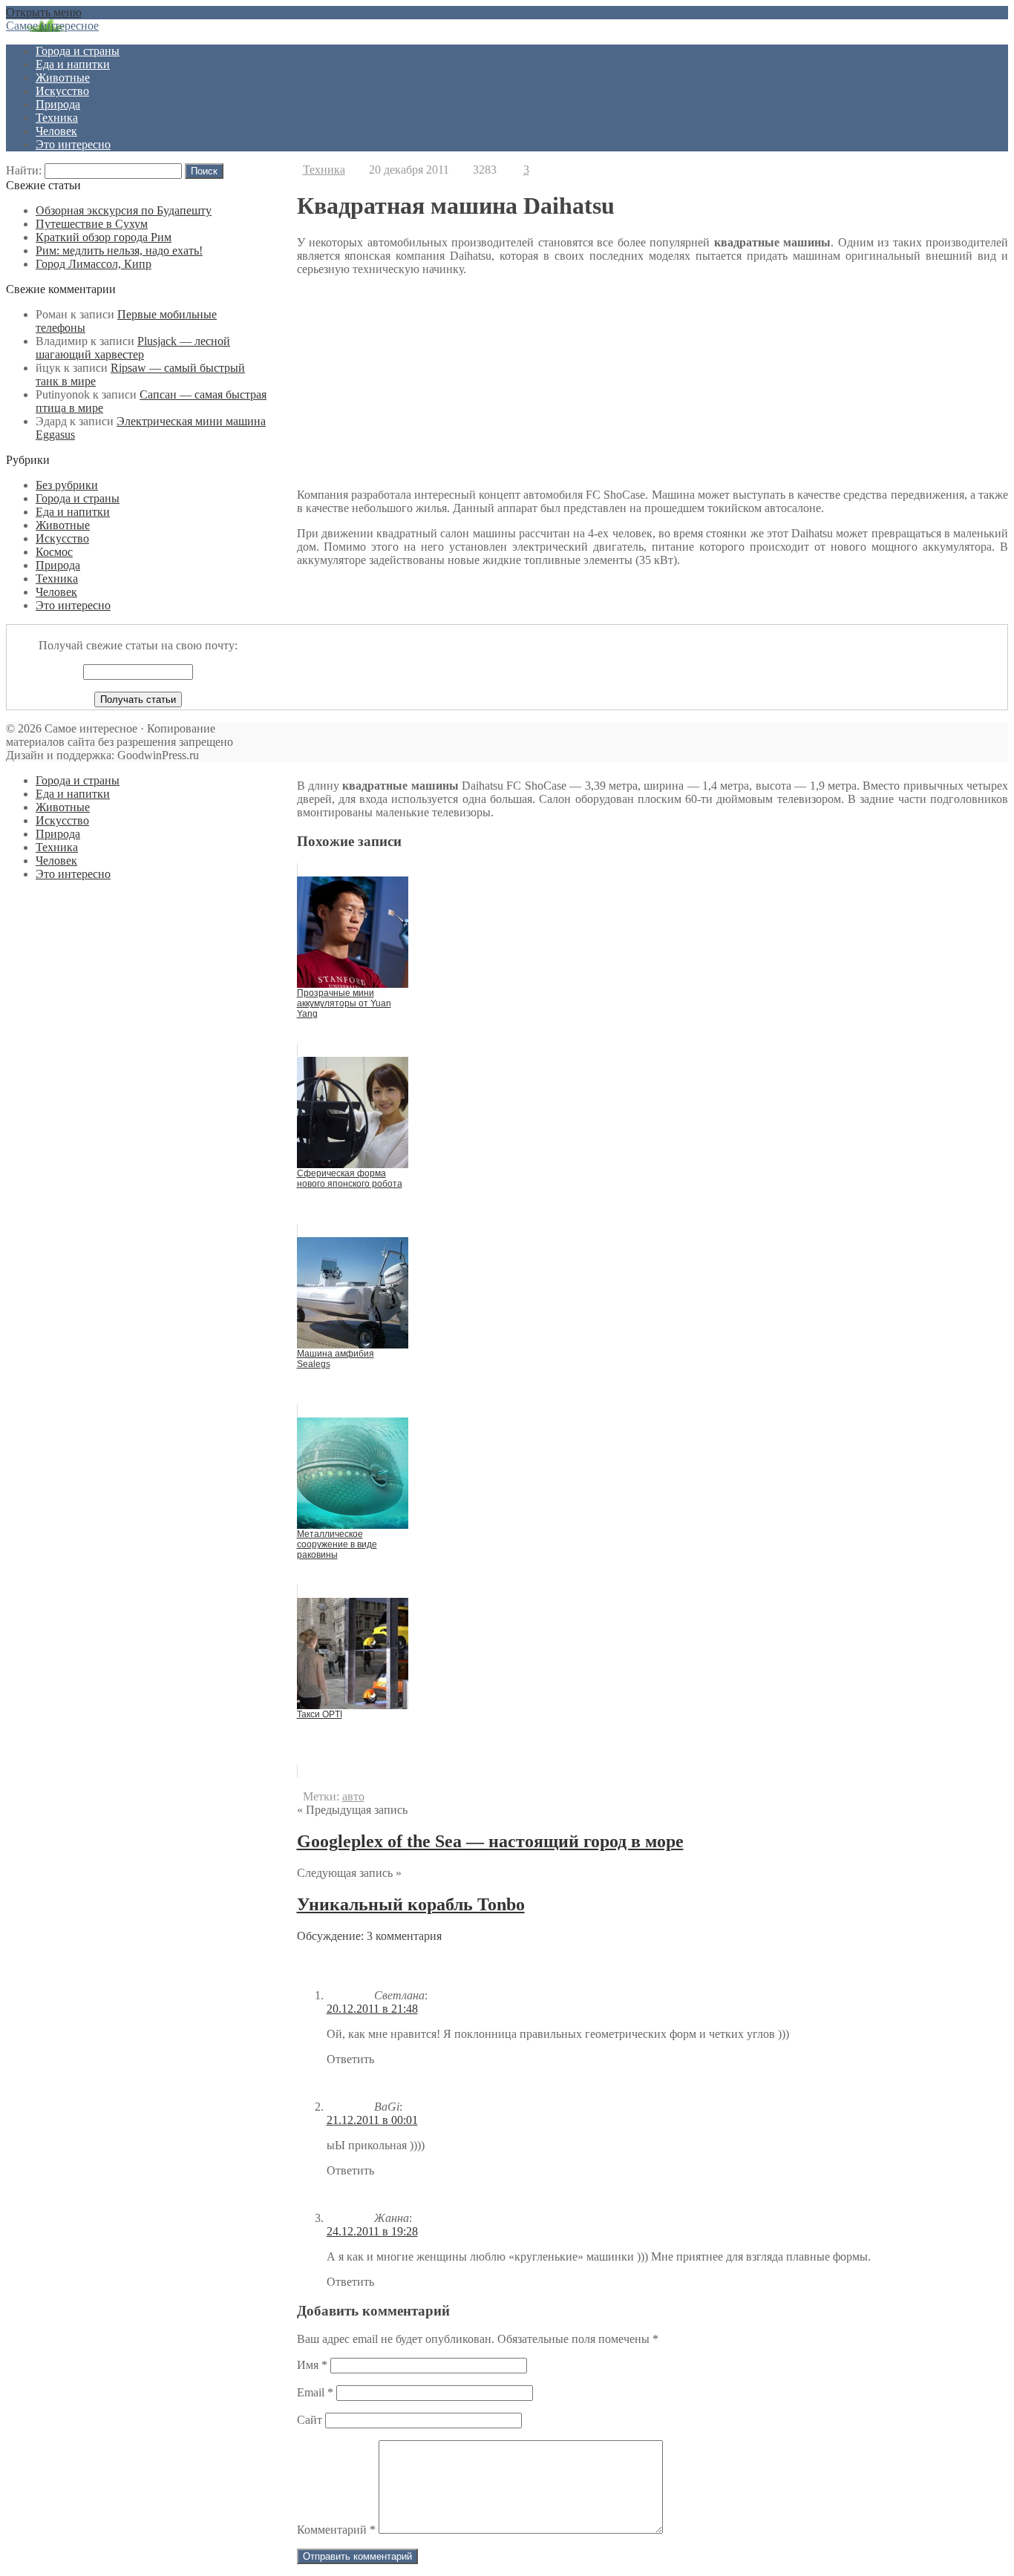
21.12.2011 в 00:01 (372, 2120)
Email (315, 2392)
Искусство (62, 91)
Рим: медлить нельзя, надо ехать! (119, 250)
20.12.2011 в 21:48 (372, 2009)
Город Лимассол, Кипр (94, 264)
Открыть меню (44, 12)
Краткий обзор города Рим (104, 237)
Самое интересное (52, 26)
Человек (56, 131)
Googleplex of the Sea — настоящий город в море (490, 1841)
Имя (312, 2365)
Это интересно (73, 144)
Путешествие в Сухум (92, 224)
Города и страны (78, 51)
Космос (54, 552)
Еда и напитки (73, 64)
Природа (58, 104)
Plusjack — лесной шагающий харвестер (133, 348)
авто (353, 1796)
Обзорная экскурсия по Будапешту (124, 210)
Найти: (24, 170)
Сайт (310, 2420)
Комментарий (336, 2530)
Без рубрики (67, 485)
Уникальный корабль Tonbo (411, 1904)
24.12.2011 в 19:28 (372, 2231)
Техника (57, 118)
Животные (63, 78)
